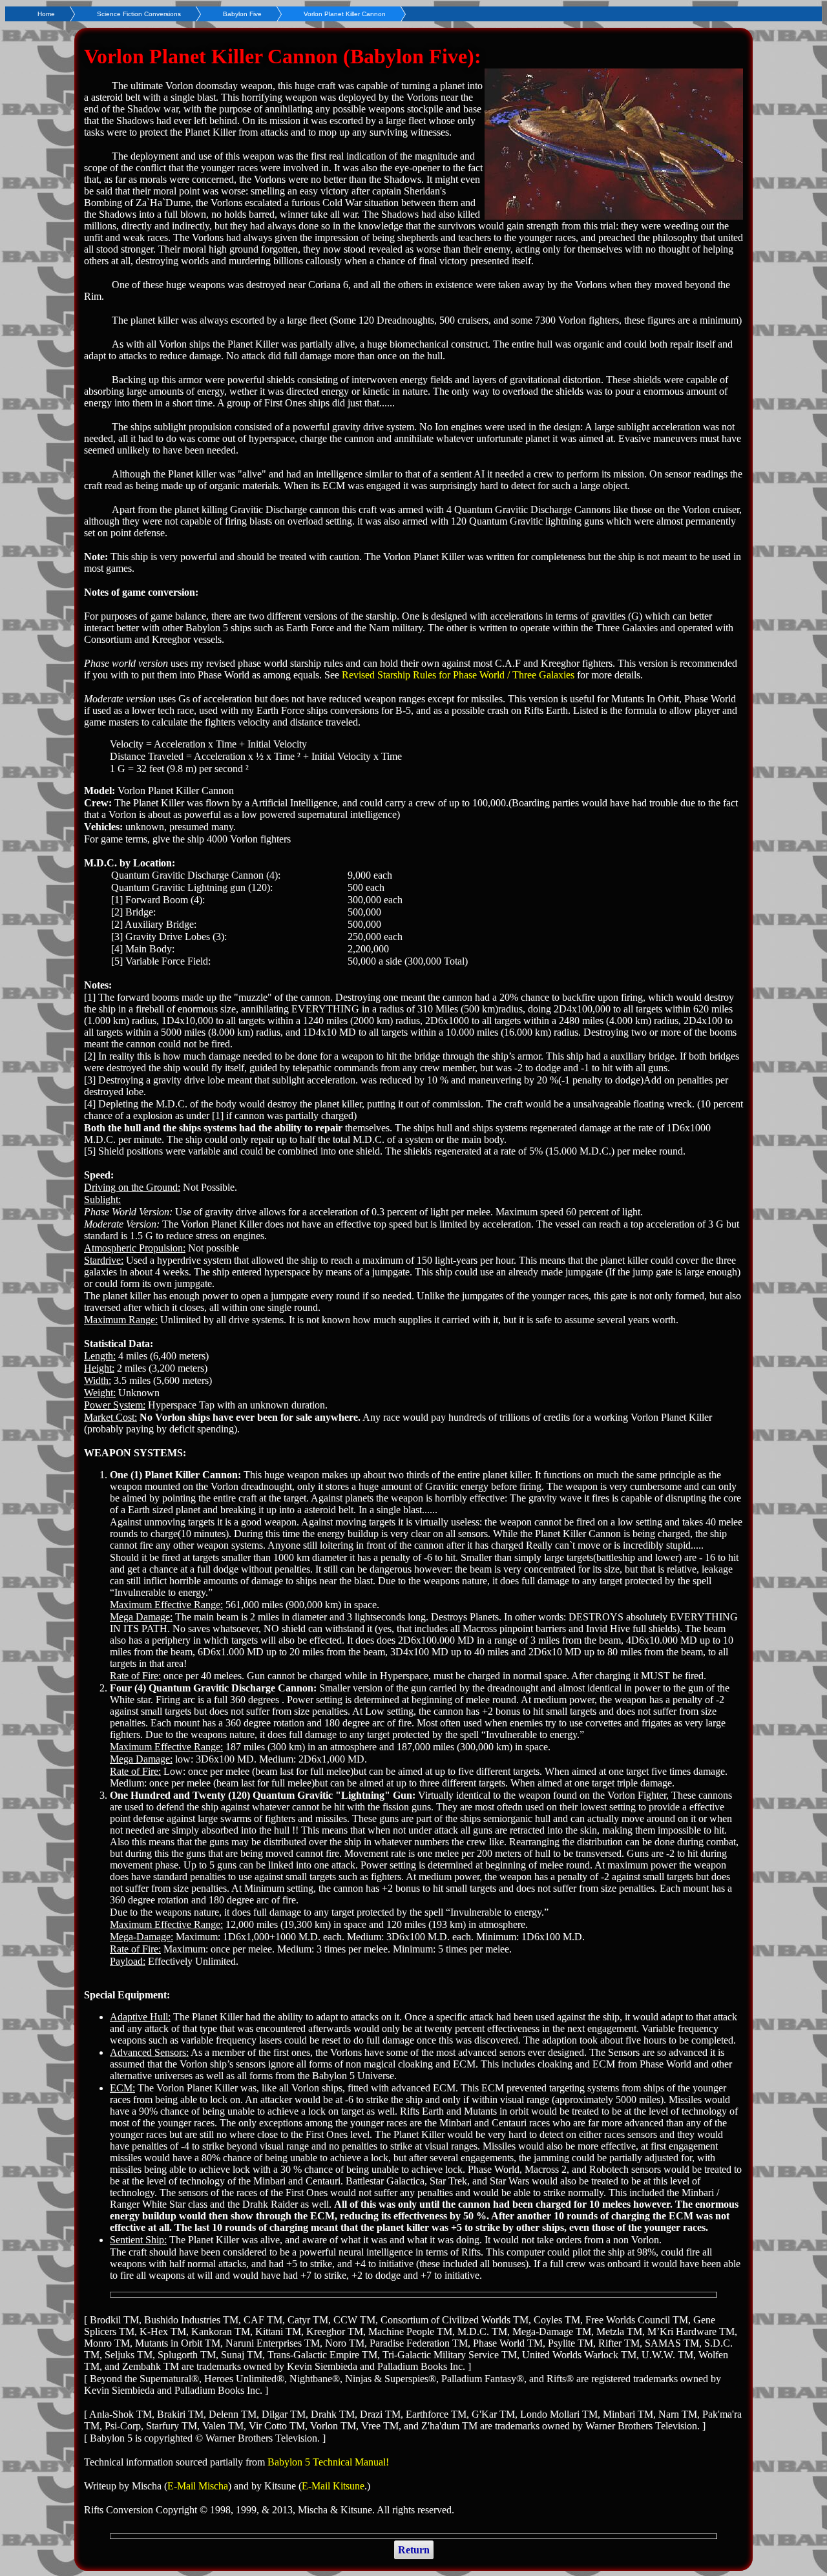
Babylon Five (242, 14)
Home (46, 14)
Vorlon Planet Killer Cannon (345, 14)
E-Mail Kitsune (333, 2486)
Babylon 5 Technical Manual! (328, 2462)
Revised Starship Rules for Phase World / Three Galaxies (458, 675)
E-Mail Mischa (198, 2486)
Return (414, 2550)
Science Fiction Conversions (139, 14)
